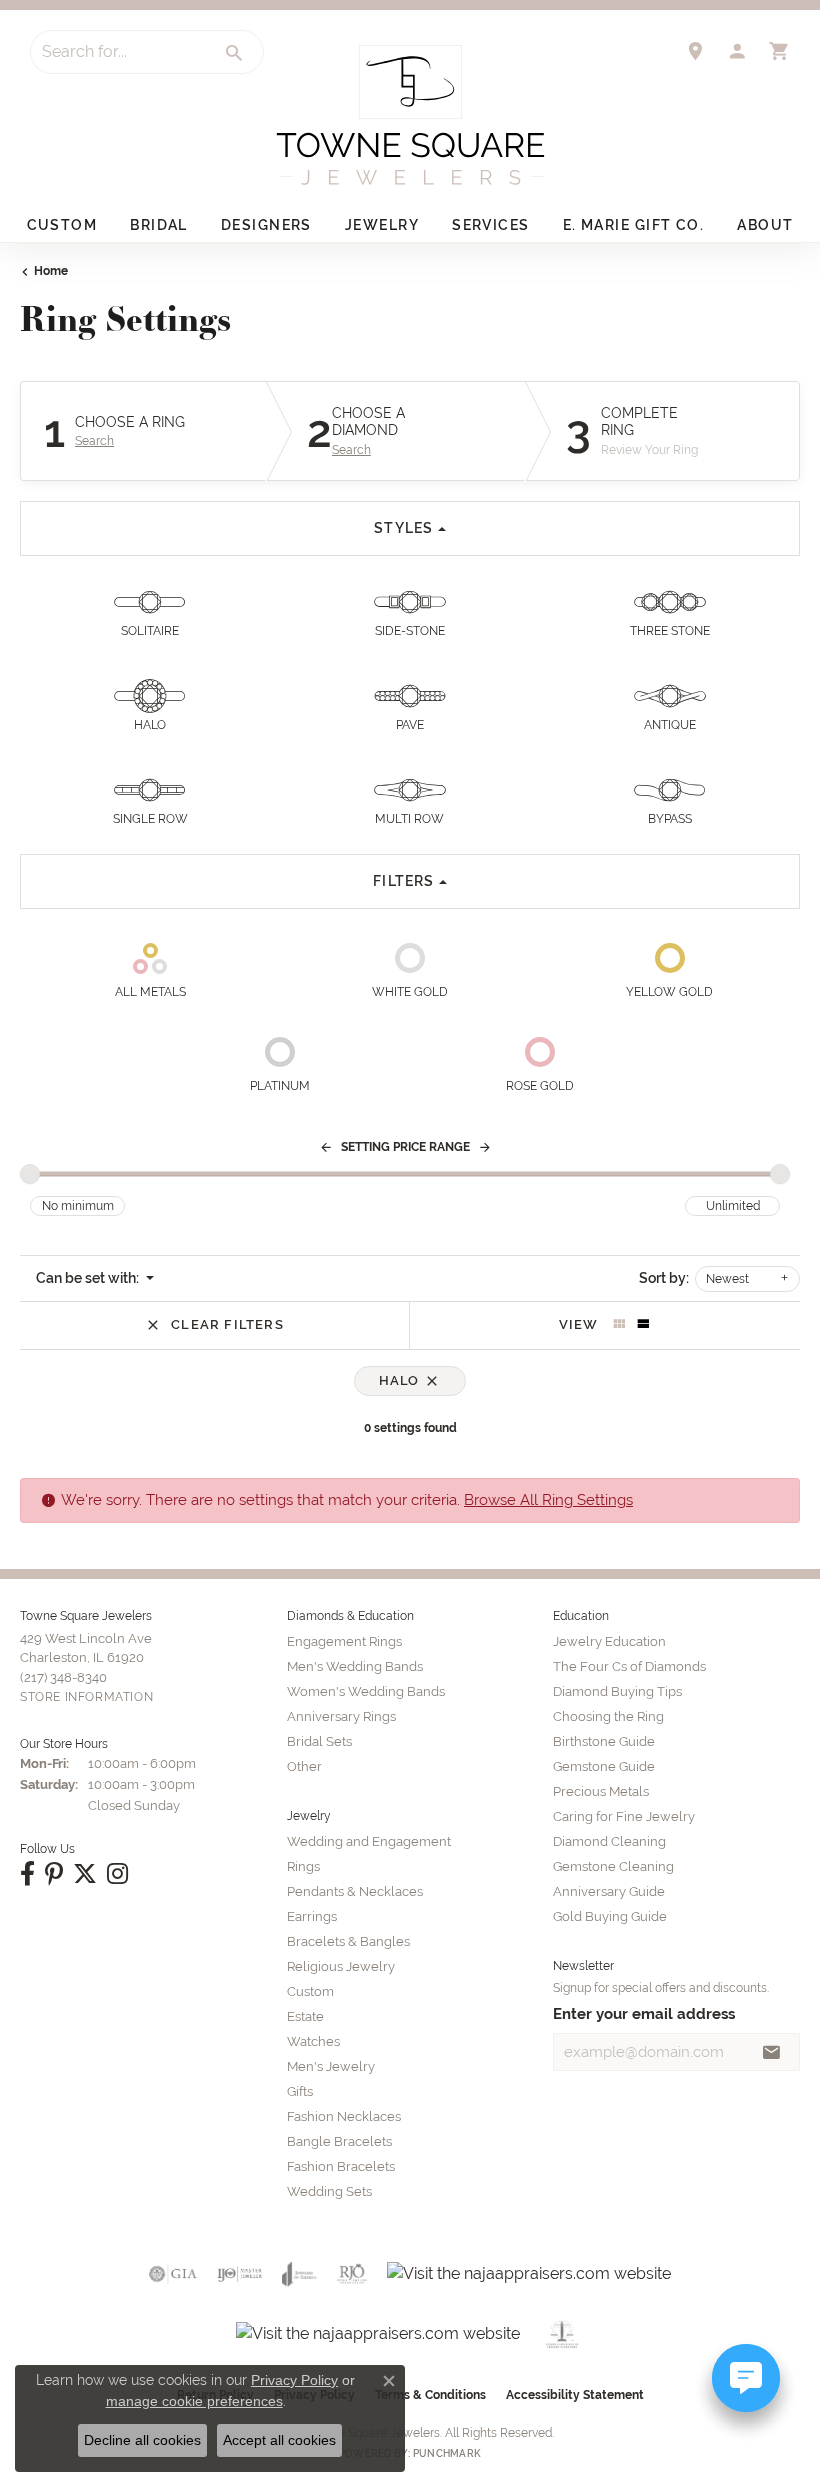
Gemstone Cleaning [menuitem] (613, 1866)
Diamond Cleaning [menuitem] (609, 1841)
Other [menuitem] (304, 1766)
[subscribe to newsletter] (772, 2052)
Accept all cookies (279, 2440)
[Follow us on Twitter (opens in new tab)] (85, 1874)
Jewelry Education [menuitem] (609, 1641)
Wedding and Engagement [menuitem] (369, 1841)
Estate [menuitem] (305, 2016)
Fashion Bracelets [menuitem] (341, 2166)
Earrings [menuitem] (312, 1916)
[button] (737, 51)
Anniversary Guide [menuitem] (609, 1891)
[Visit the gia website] (173, 2274)
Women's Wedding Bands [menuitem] (366, 1691)
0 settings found (410, 1428)
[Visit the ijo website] (239, 2274)
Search (94, 441)
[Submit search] (235, 53)
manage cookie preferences (194, 2401)
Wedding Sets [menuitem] (329, 2191)
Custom (62, 225)
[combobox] (119, 52)
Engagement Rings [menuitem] (344, 1641)
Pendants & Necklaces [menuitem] (355, 1891)
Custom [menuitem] (310, 1991)
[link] (695, 51)
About (765, 225)
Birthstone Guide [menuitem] (604, 1741)
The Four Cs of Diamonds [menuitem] (629, 1666)
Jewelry (382, 225)
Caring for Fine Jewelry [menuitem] (624, 1816)
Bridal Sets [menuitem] (319, 1741)
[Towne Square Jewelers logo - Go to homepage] (410, 115)
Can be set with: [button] (89, 1278)
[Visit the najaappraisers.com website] (529, 2274)
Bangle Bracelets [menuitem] (339, 2141)
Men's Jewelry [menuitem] (331, 2066)
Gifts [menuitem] (300, 2091)
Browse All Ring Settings (548, 1499)
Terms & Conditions (430, 2395)
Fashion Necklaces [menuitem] (344, 2116)
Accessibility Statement (575, 2395)
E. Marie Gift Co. (633, 225)
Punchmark (447, 2453)
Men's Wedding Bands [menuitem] (355, 1666)
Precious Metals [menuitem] (601, 1791)
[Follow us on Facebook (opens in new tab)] (27, 1874)
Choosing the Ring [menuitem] (608, 1716)
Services (491, 225)
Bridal (159, 225)
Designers (266, 225)
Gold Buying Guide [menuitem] (610, 1916)
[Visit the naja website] (562, 2334)
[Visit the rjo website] (352, 2274)
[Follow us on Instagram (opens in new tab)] (117, 1874)
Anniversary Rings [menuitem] (341, 1716)
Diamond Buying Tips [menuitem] (617, 1691)
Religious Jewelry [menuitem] (341, 1966)
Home (51, 271)
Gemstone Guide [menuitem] (604, 1766)
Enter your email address (644, 2013)
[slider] (30, 1174)
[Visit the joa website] (299, 2274)
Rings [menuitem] (303, 1866)
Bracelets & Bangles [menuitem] (348, 1941)
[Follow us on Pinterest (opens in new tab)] (54, 1874)
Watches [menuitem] (313, 2041)
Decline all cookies (142, 2440)
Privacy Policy (294, 2380)
